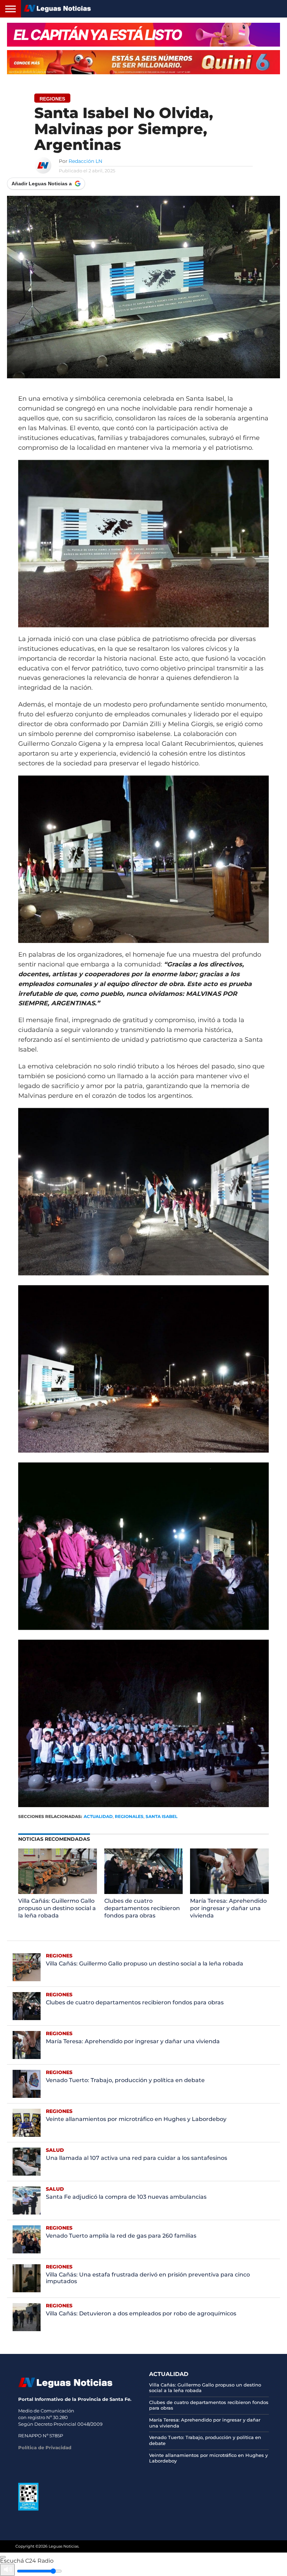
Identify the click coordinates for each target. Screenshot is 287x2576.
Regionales (129, 1816)
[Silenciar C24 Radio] (7, 2570)
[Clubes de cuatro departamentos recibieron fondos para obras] (144, 1894)
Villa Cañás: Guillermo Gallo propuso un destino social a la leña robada (57, 1908)
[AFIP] (28, 2509)
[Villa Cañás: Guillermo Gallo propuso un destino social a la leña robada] (58, 1894)
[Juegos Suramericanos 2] (143, 35)
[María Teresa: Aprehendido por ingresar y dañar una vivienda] (229, 1894)
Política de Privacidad (45, 2447)
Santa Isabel (162, 1816)
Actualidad (98, 1816)
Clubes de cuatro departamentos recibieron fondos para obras (142, 1908)
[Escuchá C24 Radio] (3, 2557)
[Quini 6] (143, 62)
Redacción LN (85, 161)
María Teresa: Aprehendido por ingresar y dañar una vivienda (228, 1908)
